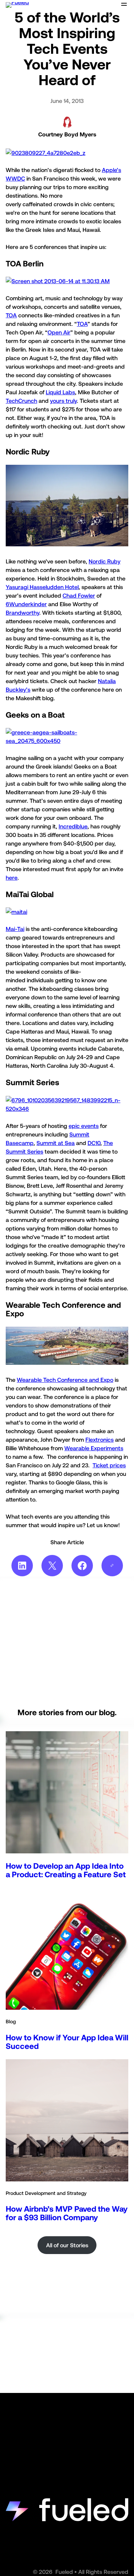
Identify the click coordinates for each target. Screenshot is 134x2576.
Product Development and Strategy (46, 2193)
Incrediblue (73, 826)
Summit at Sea (56, 1143)
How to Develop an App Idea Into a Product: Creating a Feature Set (66, 1870)
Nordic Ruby (105, 561)
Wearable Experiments (94, 1448)
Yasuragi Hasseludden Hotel (42, 587)
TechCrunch (21, 401)
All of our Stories (67, 2245)
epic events (84, 1126)
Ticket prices (109, 1465)
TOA (11, 315)
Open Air (59, 332)
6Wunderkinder (26, 604)
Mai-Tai (15, 929)
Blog (11, 2021)
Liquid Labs (60, 392)
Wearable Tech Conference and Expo (65, 1380)
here (12, 878)
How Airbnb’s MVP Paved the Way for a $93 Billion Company (67, 2213)
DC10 (94, 1143)
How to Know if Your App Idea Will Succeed (67, 2042)
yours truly (63, 401)
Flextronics (100, 1440)
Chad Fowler (79, 595)
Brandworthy (23, 613)
